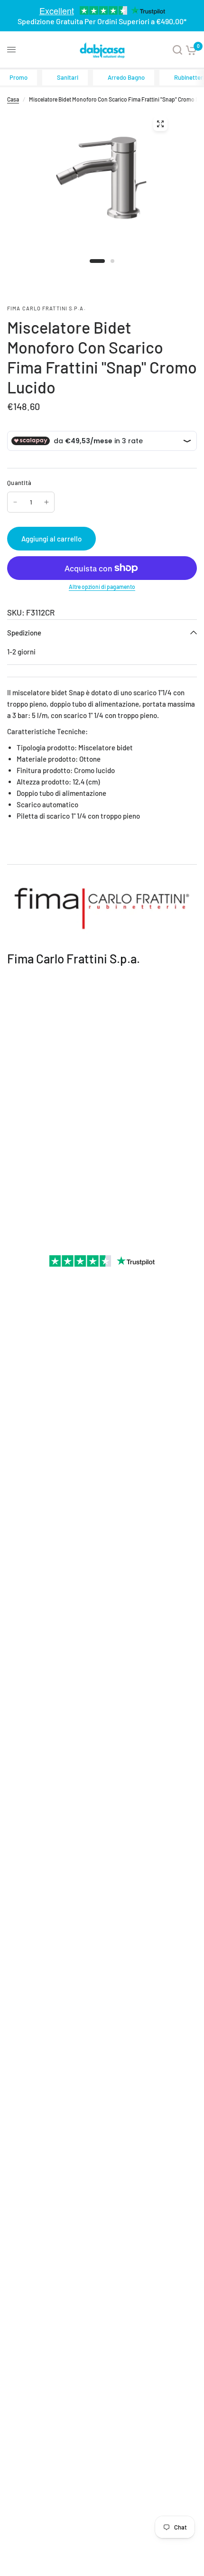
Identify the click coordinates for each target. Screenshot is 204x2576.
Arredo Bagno (126, 77)
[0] (191, 50)
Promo (19, 77)
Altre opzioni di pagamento (102, 587)
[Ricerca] (177, 50)
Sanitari (68, 77)
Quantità (19, 483)
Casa (13, 99)
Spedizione (24, 633)
